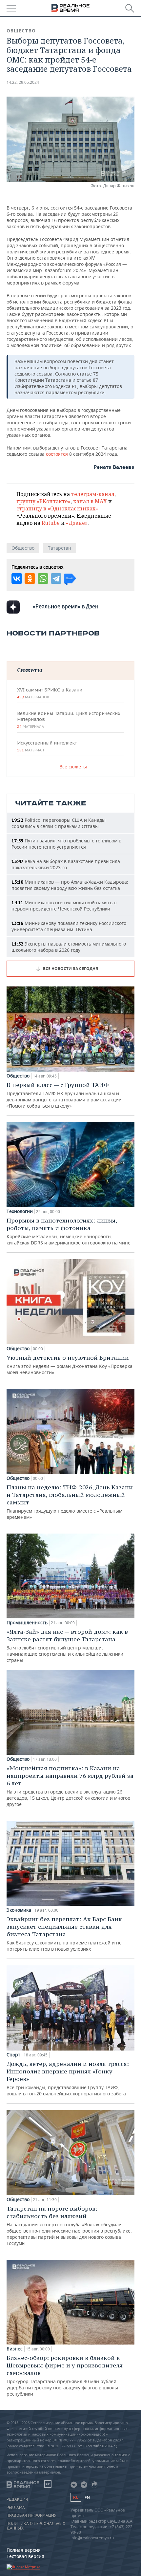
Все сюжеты (73, 767)
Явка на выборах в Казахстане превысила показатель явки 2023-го (66, 864)
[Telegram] (56, 579)
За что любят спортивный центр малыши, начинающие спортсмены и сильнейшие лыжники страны (67, 1646)
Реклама (16, 2508)
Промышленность (27, 1623)
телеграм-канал (93, 494)
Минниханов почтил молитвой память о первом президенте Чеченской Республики (64, 906)
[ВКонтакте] (17, 579)
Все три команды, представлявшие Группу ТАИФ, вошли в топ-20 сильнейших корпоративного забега (68, 2078)
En (87, 2498)
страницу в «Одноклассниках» (57, 508)
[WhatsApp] (43, 579)
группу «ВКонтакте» (43, 501)
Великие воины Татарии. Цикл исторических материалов (69, 720)
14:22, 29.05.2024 (23, 82)
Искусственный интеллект (47, 746)
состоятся (58, 454)
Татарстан (60, 548)
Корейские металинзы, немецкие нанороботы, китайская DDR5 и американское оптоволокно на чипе (69, 1231)
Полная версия (24, 2550)
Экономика (19, 1910)
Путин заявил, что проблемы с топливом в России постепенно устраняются (66, 844)
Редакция (17, 2499)
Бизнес (15, 2349)
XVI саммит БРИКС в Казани (50, 693)
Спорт (13, 2055)
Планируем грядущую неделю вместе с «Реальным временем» (70, 1502)
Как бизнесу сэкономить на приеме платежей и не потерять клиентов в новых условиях (64, 1934)
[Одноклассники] (30, 579)
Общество (21, 31)
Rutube (51, 523)
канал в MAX (90, 501)
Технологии (20, 1211)
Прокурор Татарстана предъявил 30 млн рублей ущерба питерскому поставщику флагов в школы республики (65, 2375)
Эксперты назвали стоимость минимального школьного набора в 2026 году (69, 947)
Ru (76, 2497)
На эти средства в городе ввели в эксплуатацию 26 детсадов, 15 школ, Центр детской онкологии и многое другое (70, 1786)
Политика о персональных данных (36, 2526)
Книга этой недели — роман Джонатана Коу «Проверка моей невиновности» (70, 1365)
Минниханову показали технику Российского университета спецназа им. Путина (69, 926)
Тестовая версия (25, 2556)
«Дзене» (77, 523)
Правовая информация (31, 2515)
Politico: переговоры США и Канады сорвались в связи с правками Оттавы (59, 823)
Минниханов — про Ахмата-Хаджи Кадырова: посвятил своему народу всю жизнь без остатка (70, 885)
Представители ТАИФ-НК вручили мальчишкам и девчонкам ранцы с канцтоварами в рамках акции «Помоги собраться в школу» (64, 1095)
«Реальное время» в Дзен (66, 606)
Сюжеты (30, 670)
